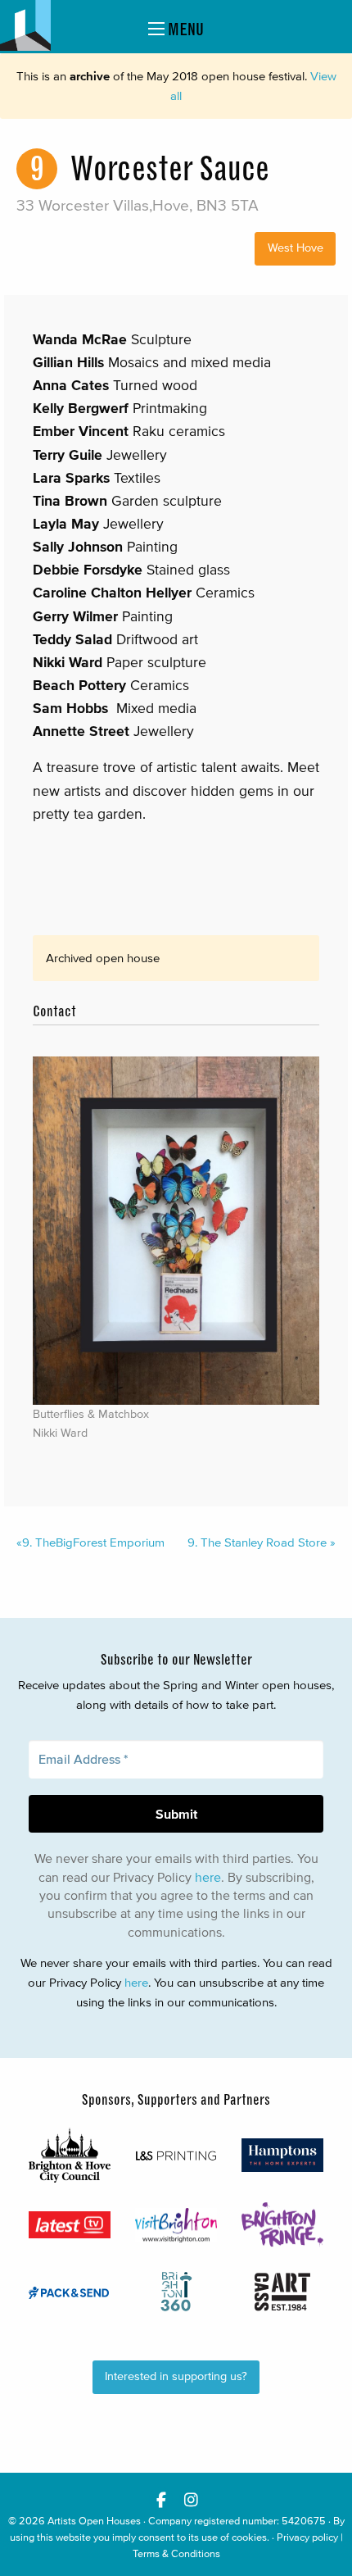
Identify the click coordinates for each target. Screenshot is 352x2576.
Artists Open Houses (94, 2521)
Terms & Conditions (176, 2553)
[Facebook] (161, 2499)
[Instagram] (191, 2499)
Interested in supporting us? (176, 2376)
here (208, 1877)
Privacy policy (307, 2537)
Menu (184, 29)
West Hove (296, 248)
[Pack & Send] (70, 2292)
